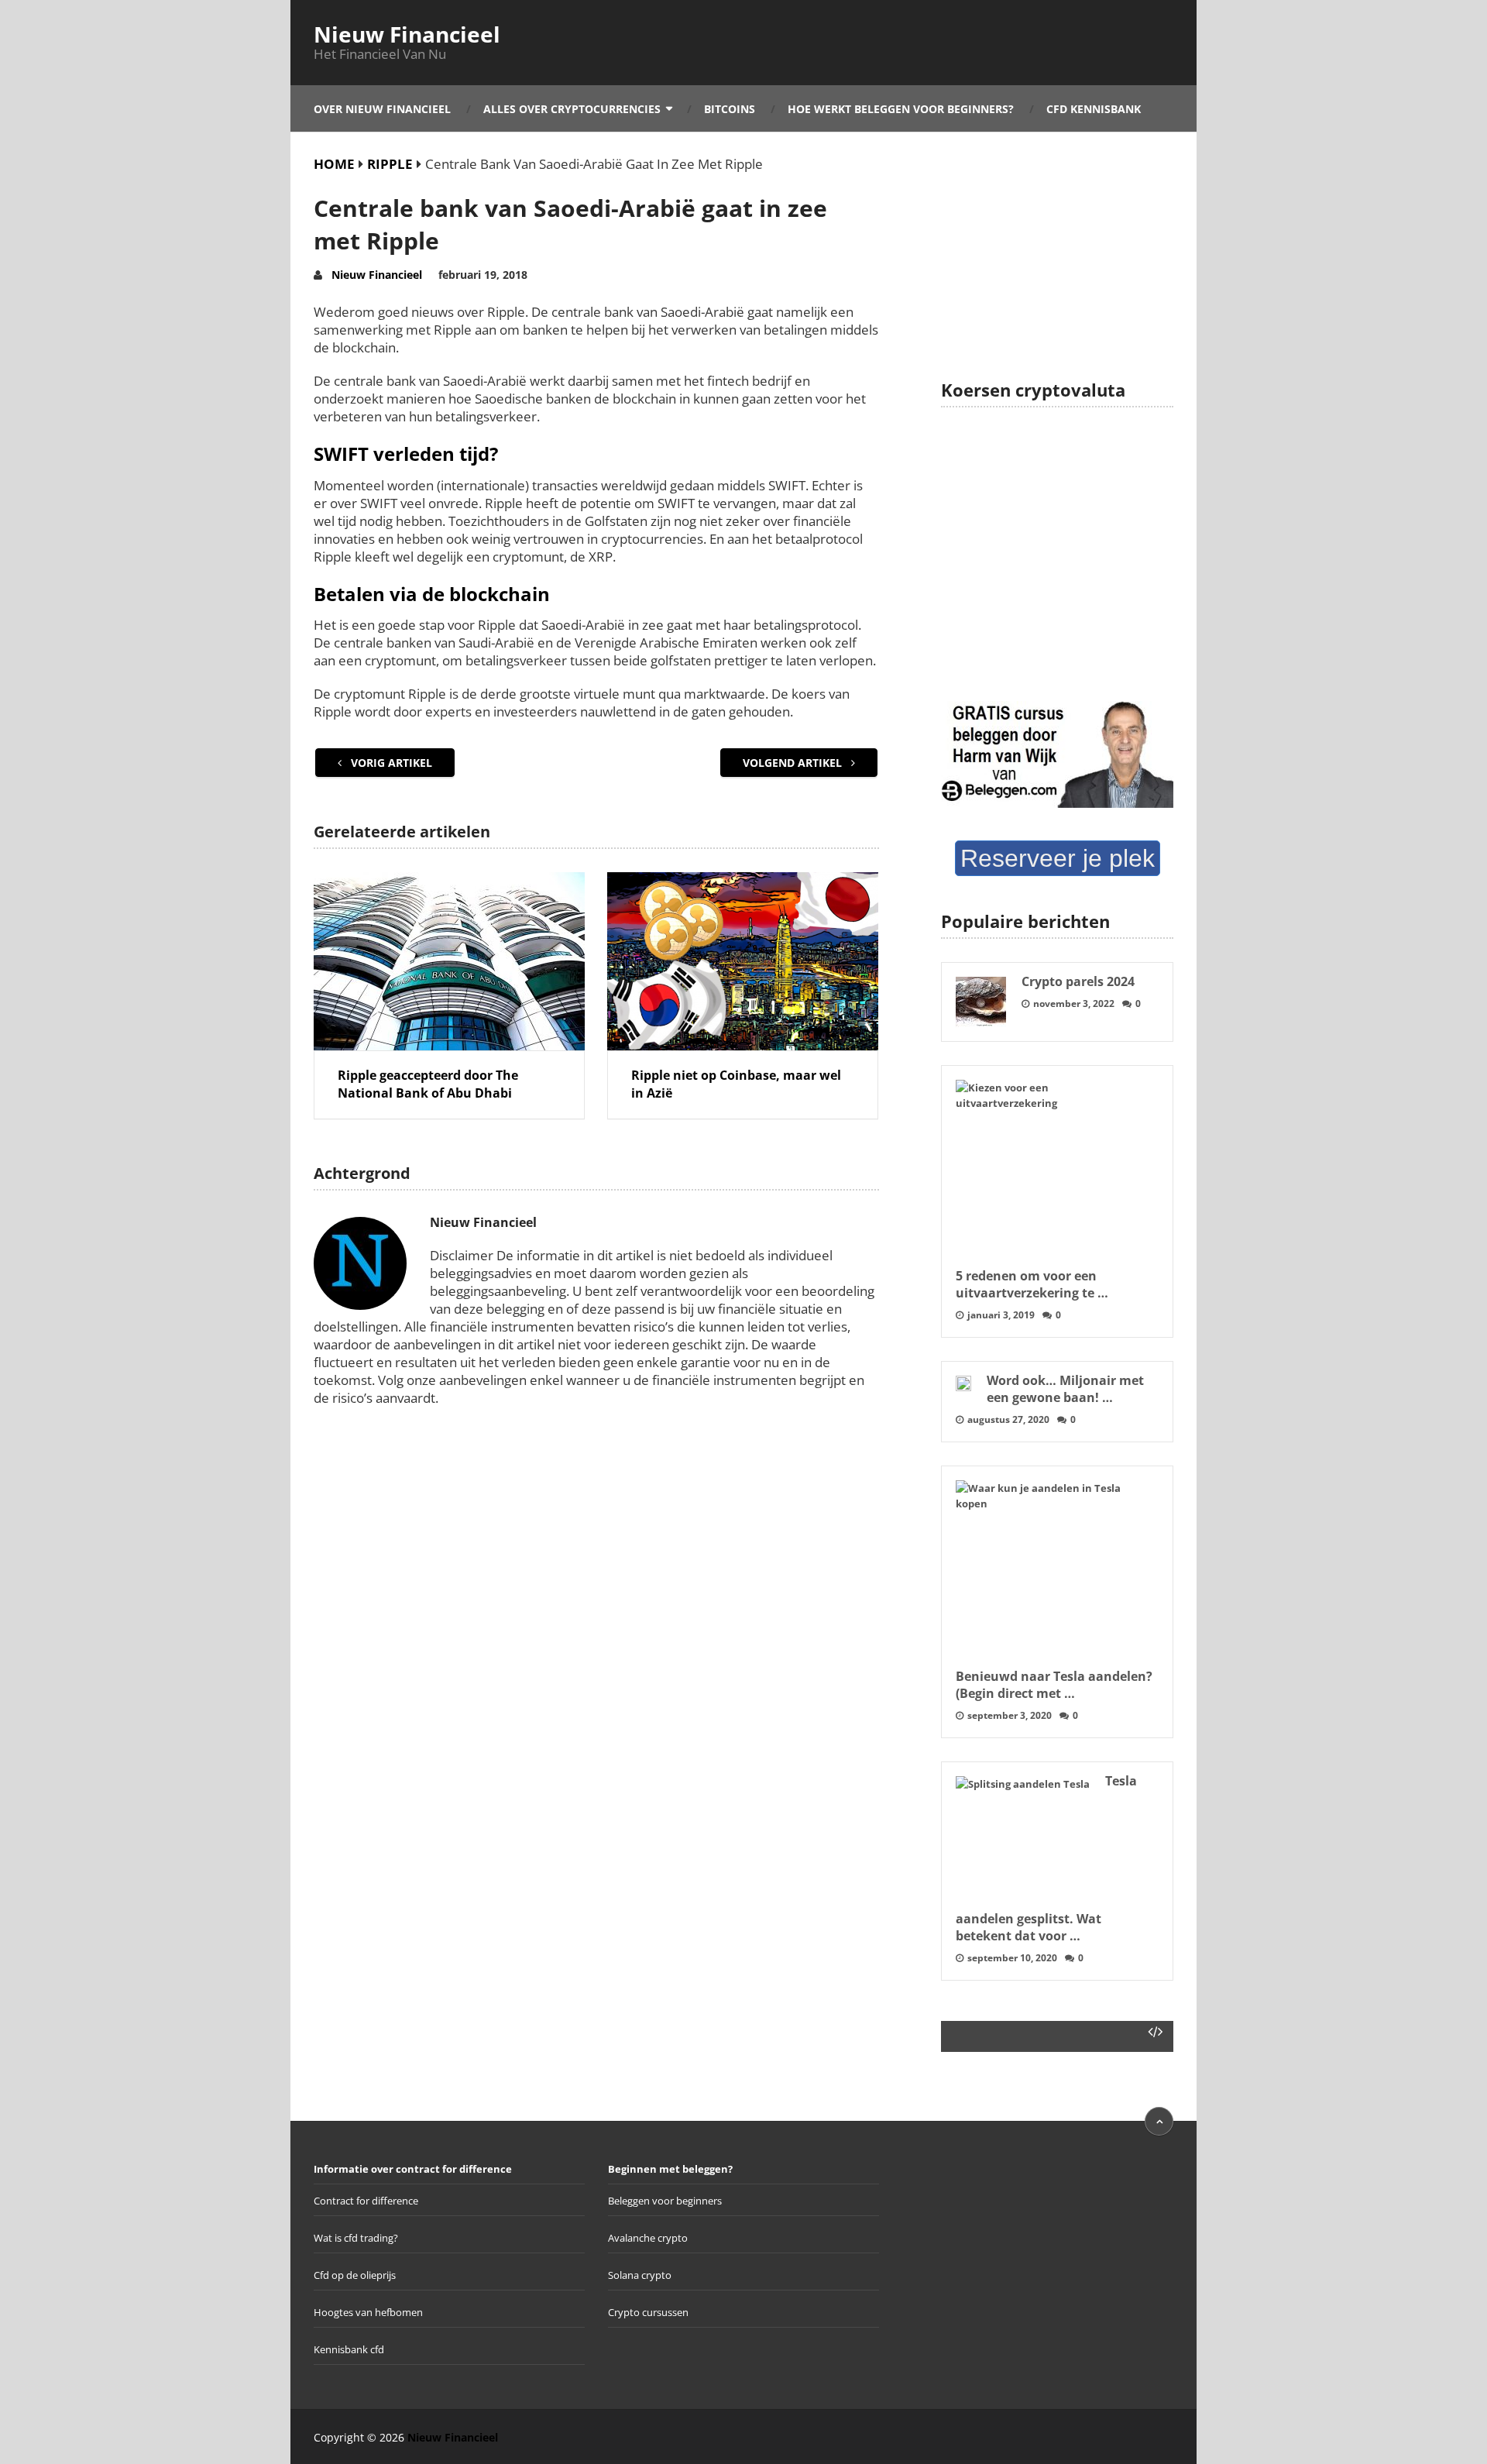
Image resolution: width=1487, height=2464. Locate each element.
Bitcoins (730, 109)
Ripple (390, 164)
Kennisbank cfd (349, 2349)
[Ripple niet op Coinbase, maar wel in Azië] (743, 961)
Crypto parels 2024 (1078, 981)
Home (334, 164)
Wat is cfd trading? (356, 2238)
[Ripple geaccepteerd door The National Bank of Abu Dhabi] (449, 961)
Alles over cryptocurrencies (572, 109)
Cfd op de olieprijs (355, 2275)
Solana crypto (640, 2275)
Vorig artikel (390, 763)
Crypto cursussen (648, 2312)
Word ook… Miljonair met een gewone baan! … (1065, 1389)
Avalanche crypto (648, 2238)
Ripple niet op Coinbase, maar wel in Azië (736, 1084)
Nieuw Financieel (407, 34)
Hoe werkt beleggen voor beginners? (901, 109)
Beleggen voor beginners (665, 2201)
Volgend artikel (794, 763)
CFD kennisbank (1094, 109)
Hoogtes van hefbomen (368, 2312)
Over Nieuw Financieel (382, 109)
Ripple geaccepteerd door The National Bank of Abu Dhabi (428, 1084)
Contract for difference (366, 2201)
